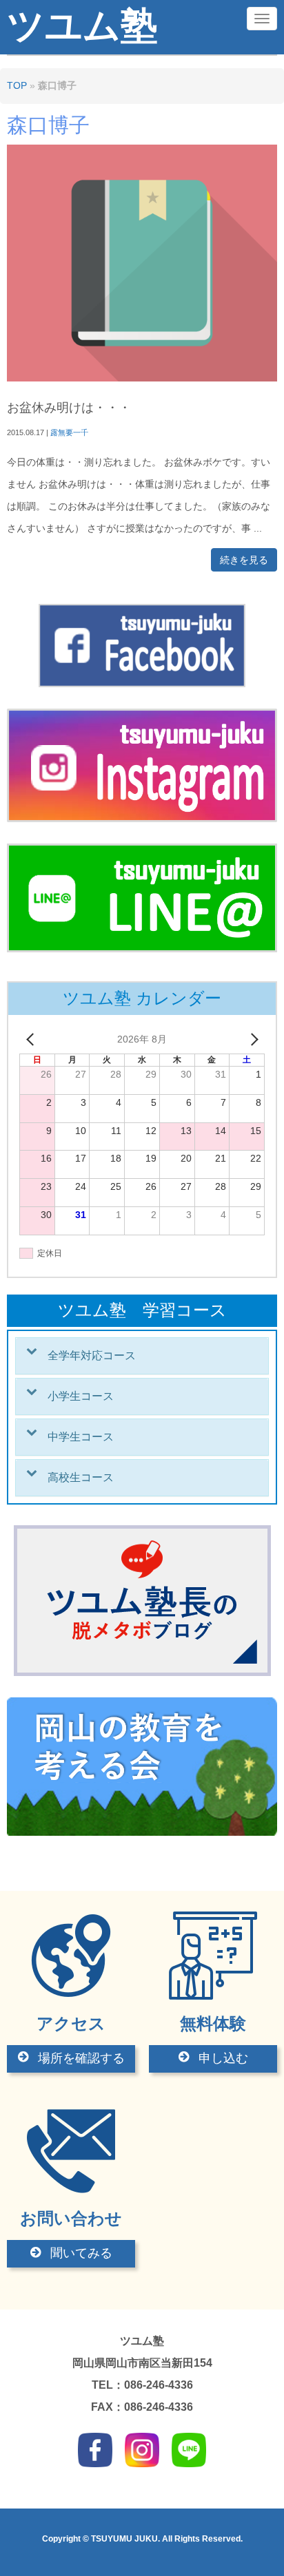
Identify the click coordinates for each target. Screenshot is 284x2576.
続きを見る (244, 560)
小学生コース (81, 1396)
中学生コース (81, 1437)
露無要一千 (69, 432)
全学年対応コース (92, 1355)
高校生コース (81, 1477)
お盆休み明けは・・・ (69, 408)
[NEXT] (252, 1040)
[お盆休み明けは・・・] (142, 378)
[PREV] (32, 1040)
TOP (17, 86)
